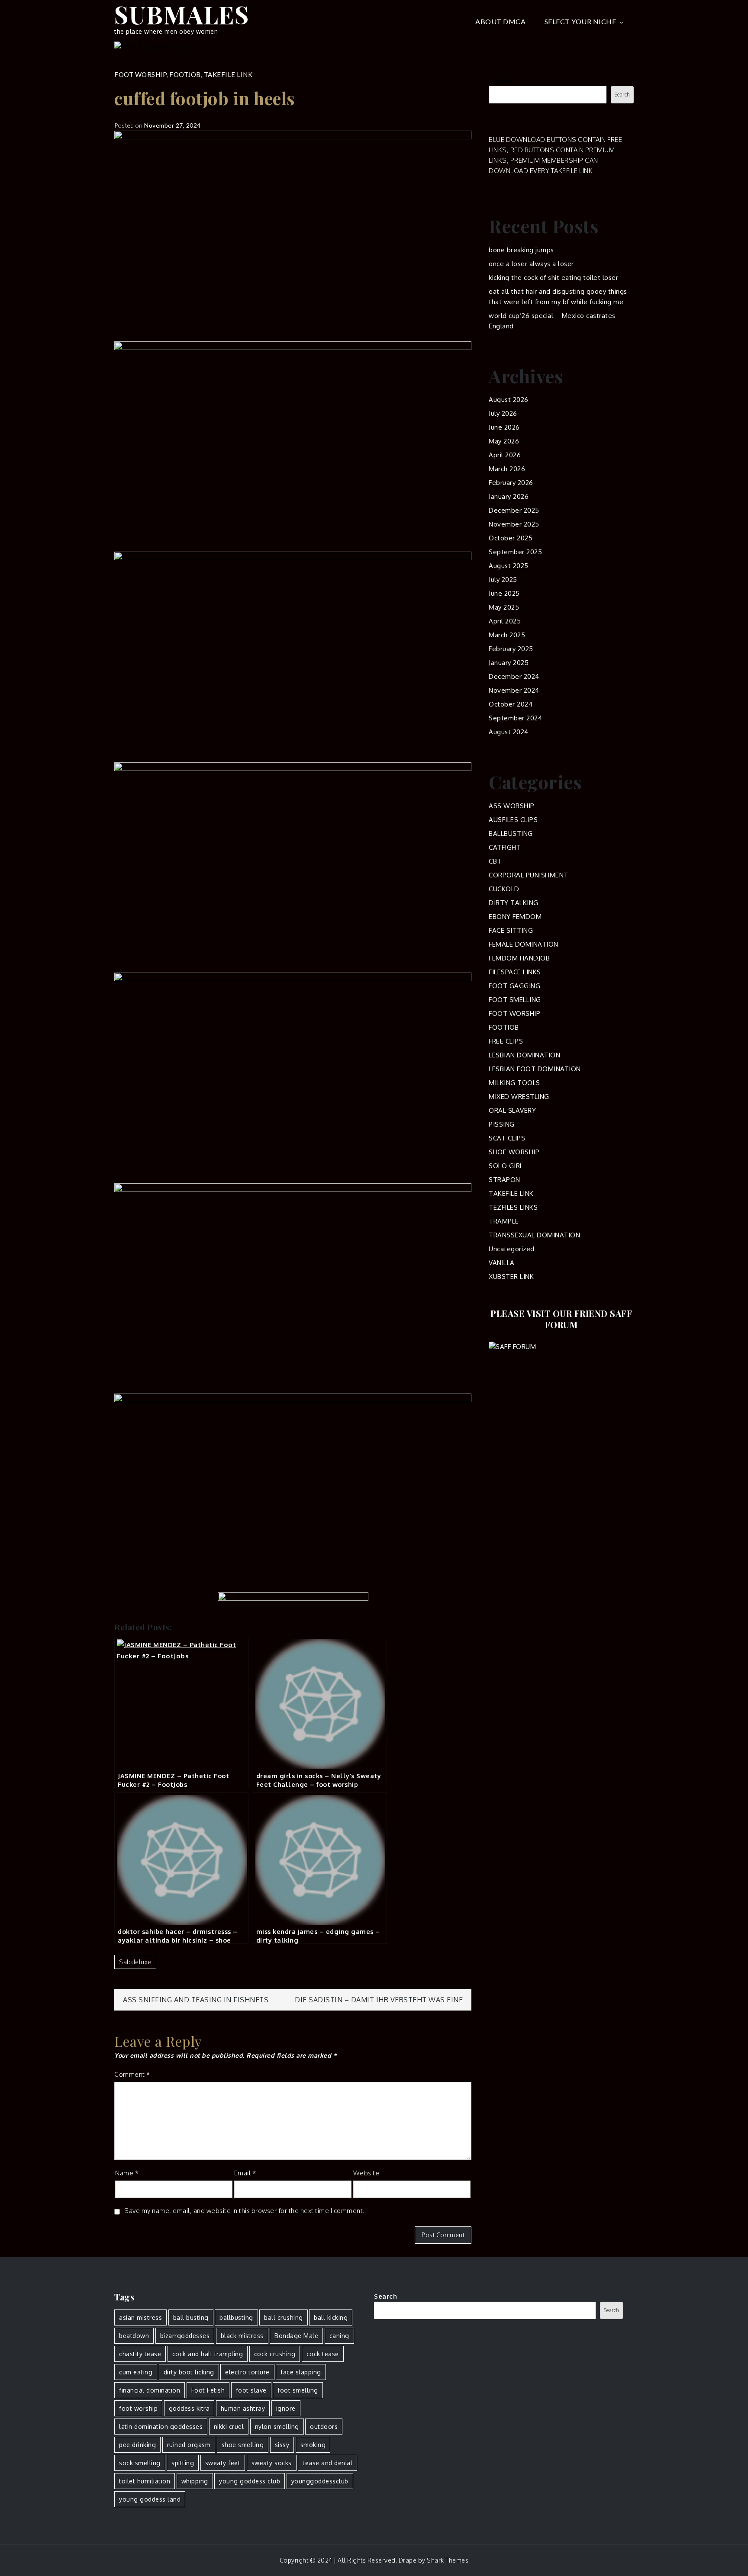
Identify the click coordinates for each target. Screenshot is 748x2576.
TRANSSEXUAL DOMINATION (534, 1235)
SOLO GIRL (506, 1166)
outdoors (324, 2427)
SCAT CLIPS (507, 1138)
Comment (132, 2074)
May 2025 (504, 607)
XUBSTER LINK (511, 1277)
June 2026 (504, 427)
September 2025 (515, 552)
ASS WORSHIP (512, 806)
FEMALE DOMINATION (524, 944)
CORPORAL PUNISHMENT (529, 875)
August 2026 (509, 400)
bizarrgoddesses (185, 2336)
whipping (195, 2481)
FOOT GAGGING (514, 986)
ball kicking (331, 2317)
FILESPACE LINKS (515, 972)
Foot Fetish (208, 2390)
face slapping (301, 2372)
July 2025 (503, 580)
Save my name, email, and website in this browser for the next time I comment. (244, 2211)
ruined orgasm (189, 2445)
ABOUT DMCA (500, 21)
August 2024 (509, 732)
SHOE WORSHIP (514, 1152)
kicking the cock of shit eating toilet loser (553, 278)
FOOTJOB (185, 74)
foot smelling (298, 2390)
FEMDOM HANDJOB (519, 958)
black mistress (242, 2336)
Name (127, 2173)
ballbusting (236, 2317)
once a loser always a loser (531, 264)
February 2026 (511, 483)
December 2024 (514, 676)
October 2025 (511, 538)
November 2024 (514, 690)
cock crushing (275, 2354)
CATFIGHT (505, 847)
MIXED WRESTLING (519, 1097)
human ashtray (243, 2408)
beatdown (134, 2336)
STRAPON (505, 1180)
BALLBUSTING (511, 834)
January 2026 (509, 496)
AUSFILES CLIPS (513, 820)
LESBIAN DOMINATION (524, 1055)
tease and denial (327, 2463)
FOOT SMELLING (515, 1000)
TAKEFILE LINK (228, 74)
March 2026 (507, 469)
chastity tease (140, 2354)
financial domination (150, 2390)
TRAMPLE (504, 1221)
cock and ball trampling (208, 2354)
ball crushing (284, 2317)
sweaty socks (272, 2463)
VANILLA (502, 1263)
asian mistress (140, 2317)
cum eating (136, 2372)
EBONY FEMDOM (515, 917)
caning (339, 2336)
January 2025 (509, 663)
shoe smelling (243, 2445)
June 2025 (504, 593)
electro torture (247, 2372)
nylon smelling (277, 2427)
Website (366, 2173)
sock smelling (140, 2463)
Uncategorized (512, 1249)
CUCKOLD (504, 889)
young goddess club (250, 2481)
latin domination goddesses (161, 2427)
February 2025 (511, 649)
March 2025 (507, 635)
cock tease (323, 2354)
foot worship (138, 2408)
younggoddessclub (320, 2481)
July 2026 (503, 413)
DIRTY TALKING (514, 903)
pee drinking (137, 2445)
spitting (183, 2463)
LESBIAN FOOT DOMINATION (535, 1069)
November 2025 (514, 524)
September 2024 (515, 718)
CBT (495, 861)
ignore (286, 2408)
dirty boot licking (189, 2372)
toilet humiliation (145, 2481)
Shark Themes (448, 2560)
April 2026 (505, 455)
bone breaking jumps (521, 250)
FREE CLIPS (506, 1041)
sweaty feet (223, 2463)
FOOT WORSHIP (140, 74)
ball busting (191, 2317)
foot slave (251, 2390)
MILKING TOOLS (514, 1083)
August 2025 (509, 566)
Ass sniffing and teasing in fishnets (196, 2000)
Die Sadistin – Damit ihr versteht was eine (379, 2000)
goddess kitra (189, 2408)
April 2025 (505, 621)
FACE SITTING (511, 930)
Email (245, 2173)
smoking (313, 2445)
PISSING (502, 1124)
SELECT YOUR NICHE (580, 21)
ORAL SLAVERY (512, 1110)
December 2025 (514, 510)
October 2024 (511, 704)
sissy (282, 2445)
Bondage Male (296, 2336)
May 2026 (504, 441)
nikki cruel (229, 2427)
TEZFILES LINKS (513, 1207)
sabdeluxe (135, 1962)
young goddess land (150, 2499)
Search (500, 81)
